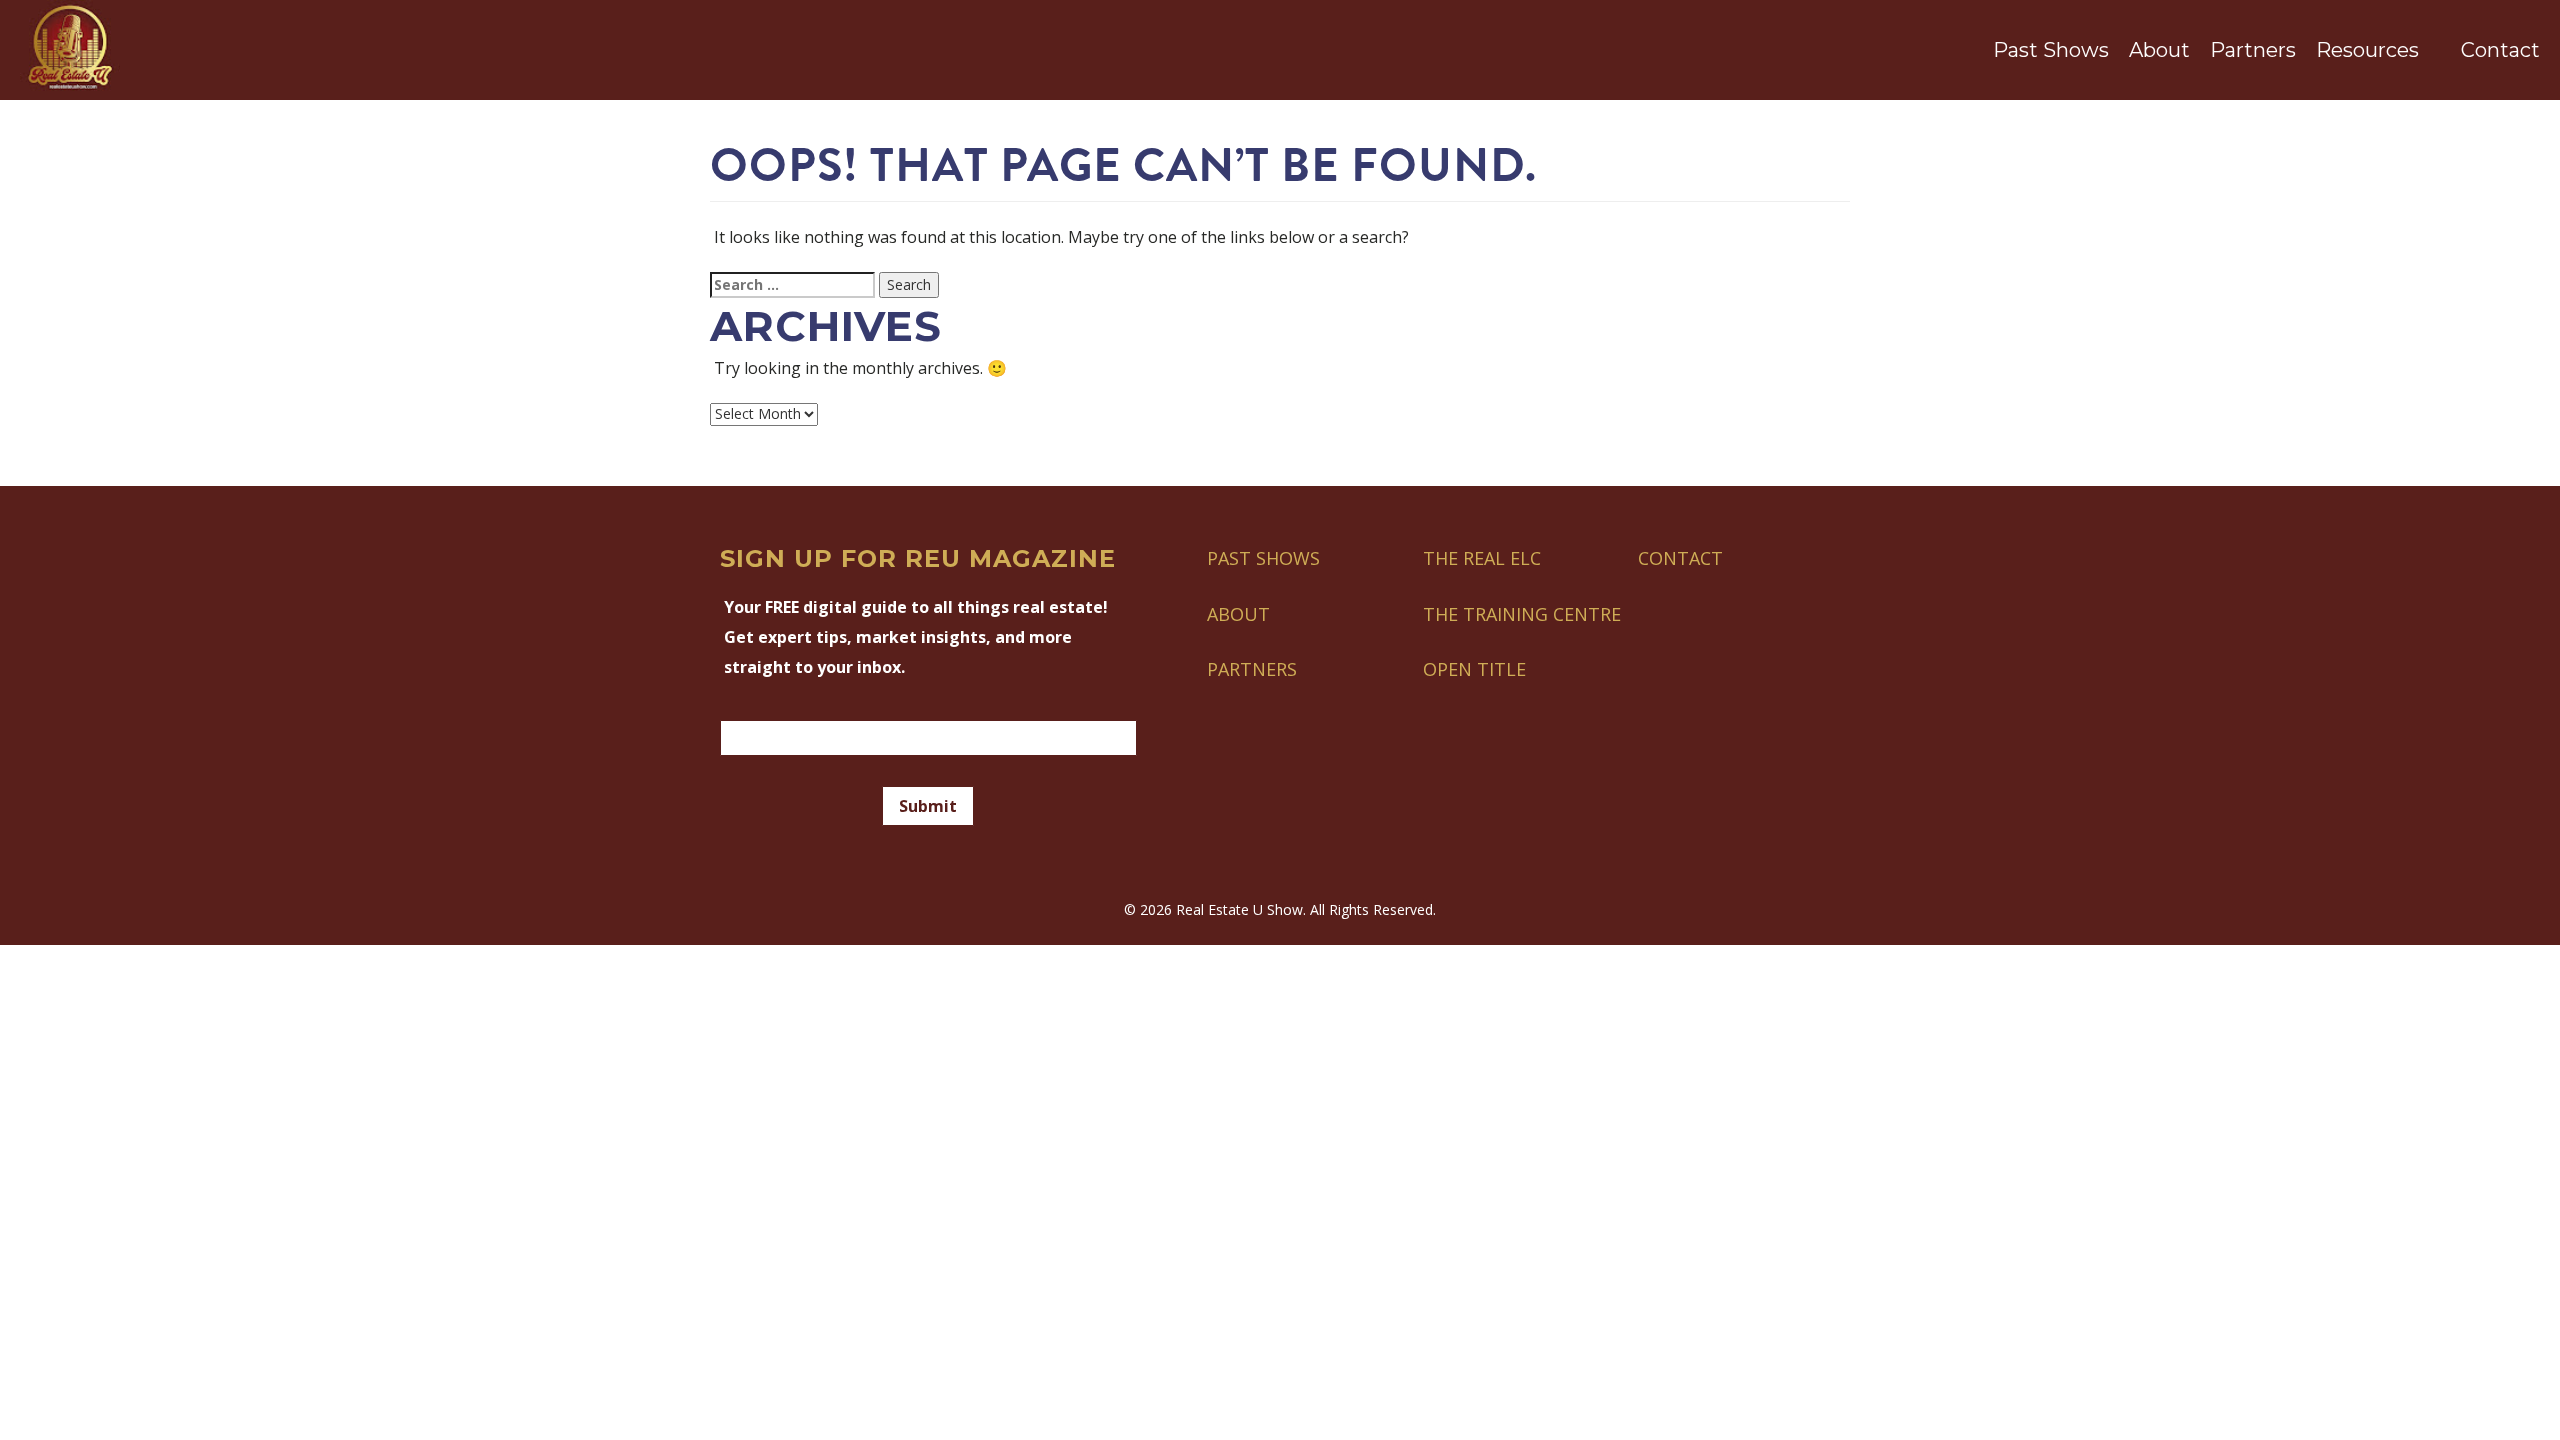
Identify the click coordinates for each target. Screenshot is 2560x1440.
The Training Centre (1522, 614)
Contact (2500, 50)
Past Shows (2051, 50)
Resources (2367, 50)
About (2159, 50)
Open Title (1474, 669)
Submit (928, 806)
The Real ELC (1482, 558)
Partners (2253, 50)
